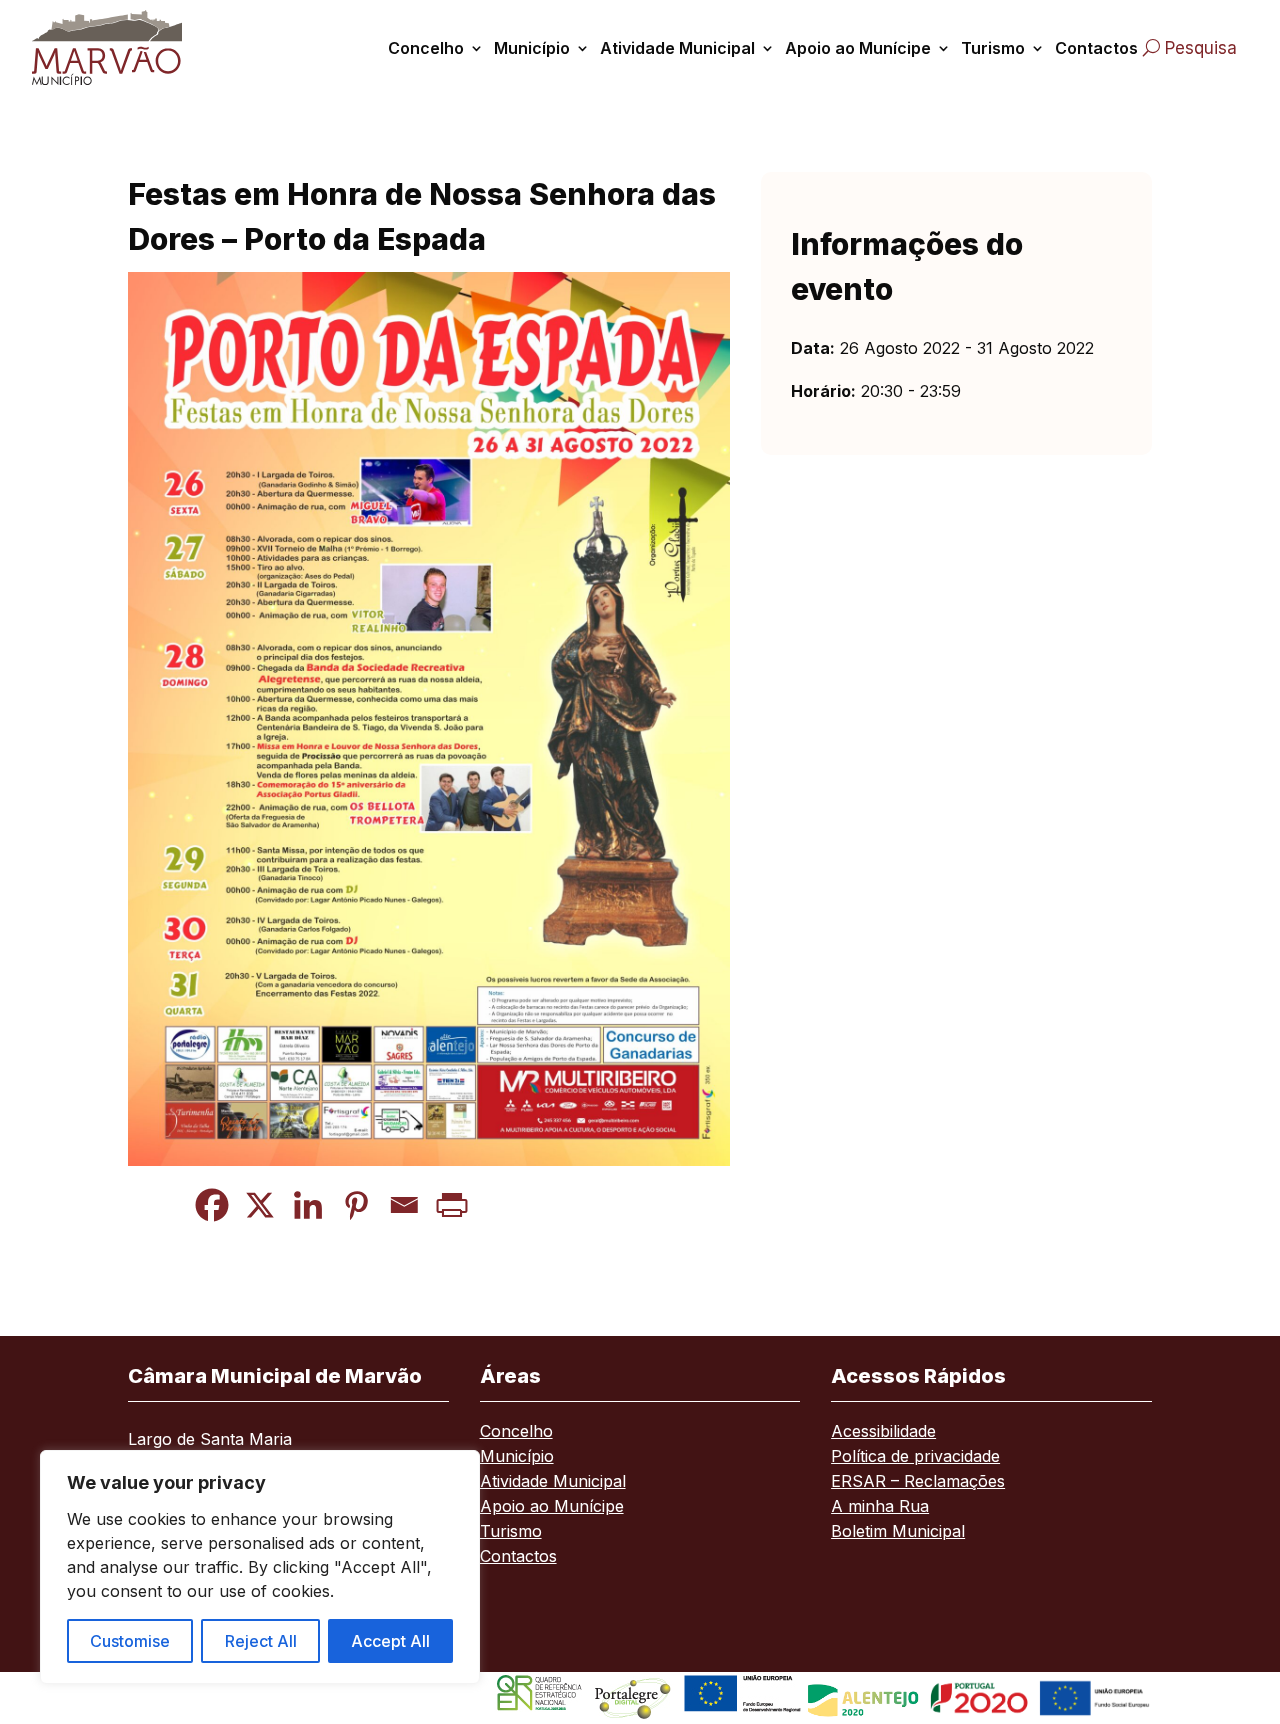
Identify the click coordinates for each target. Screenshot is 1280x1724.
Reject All (261, 1641)
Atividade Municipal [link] (677, 48)
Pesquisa (1201, 48)
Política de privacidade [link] (915, 1457)
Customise (130, 1641)
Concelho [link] (426, 48)
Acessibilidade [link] (883, 1432)
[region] (260, 1567)
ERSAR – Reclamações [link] (918, 1482)
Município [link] (532, 48)
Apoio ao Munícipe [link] (858, 48)
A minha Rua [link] (880, 1507)
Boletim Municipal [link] (898, 1532)
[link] (113, 47)
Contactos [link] (1096, 48)
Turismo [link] (993, 48)
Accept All (390, 1641)
